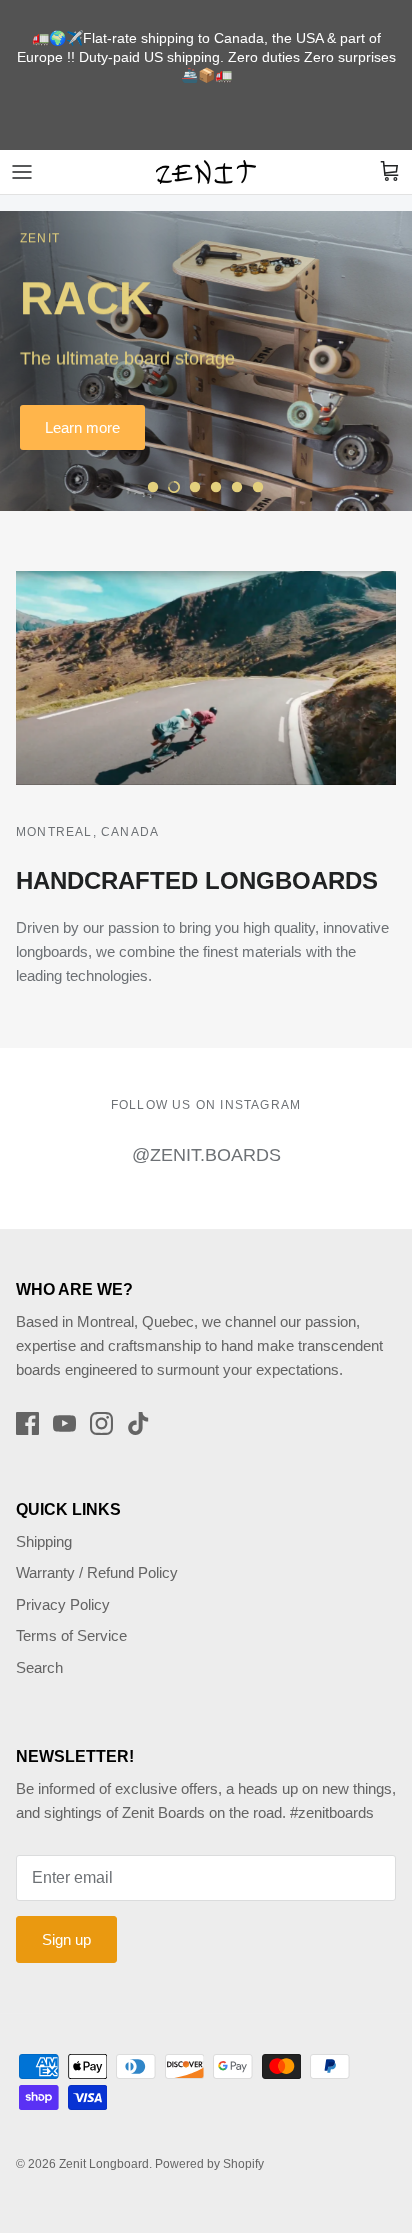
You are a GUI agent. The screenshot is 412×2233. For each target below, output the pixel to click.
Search (39, 1667)
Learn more (82, 427)
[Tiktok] (138, 1423)
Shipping (44, 1541)
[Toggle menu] (22, 172)
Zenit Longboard (104, 2164)
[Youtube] (64, 1423)
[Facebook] (27, 1423)
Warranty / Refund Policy (97, 1572)
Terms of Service (71, 1635)
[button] (153, 487)
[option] (206, 361)
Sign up (66, 1939)
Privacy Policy (63, 1604)
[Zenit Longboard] (206, 172)
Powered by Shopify (209, 2164)
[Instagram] (101, 1423)
